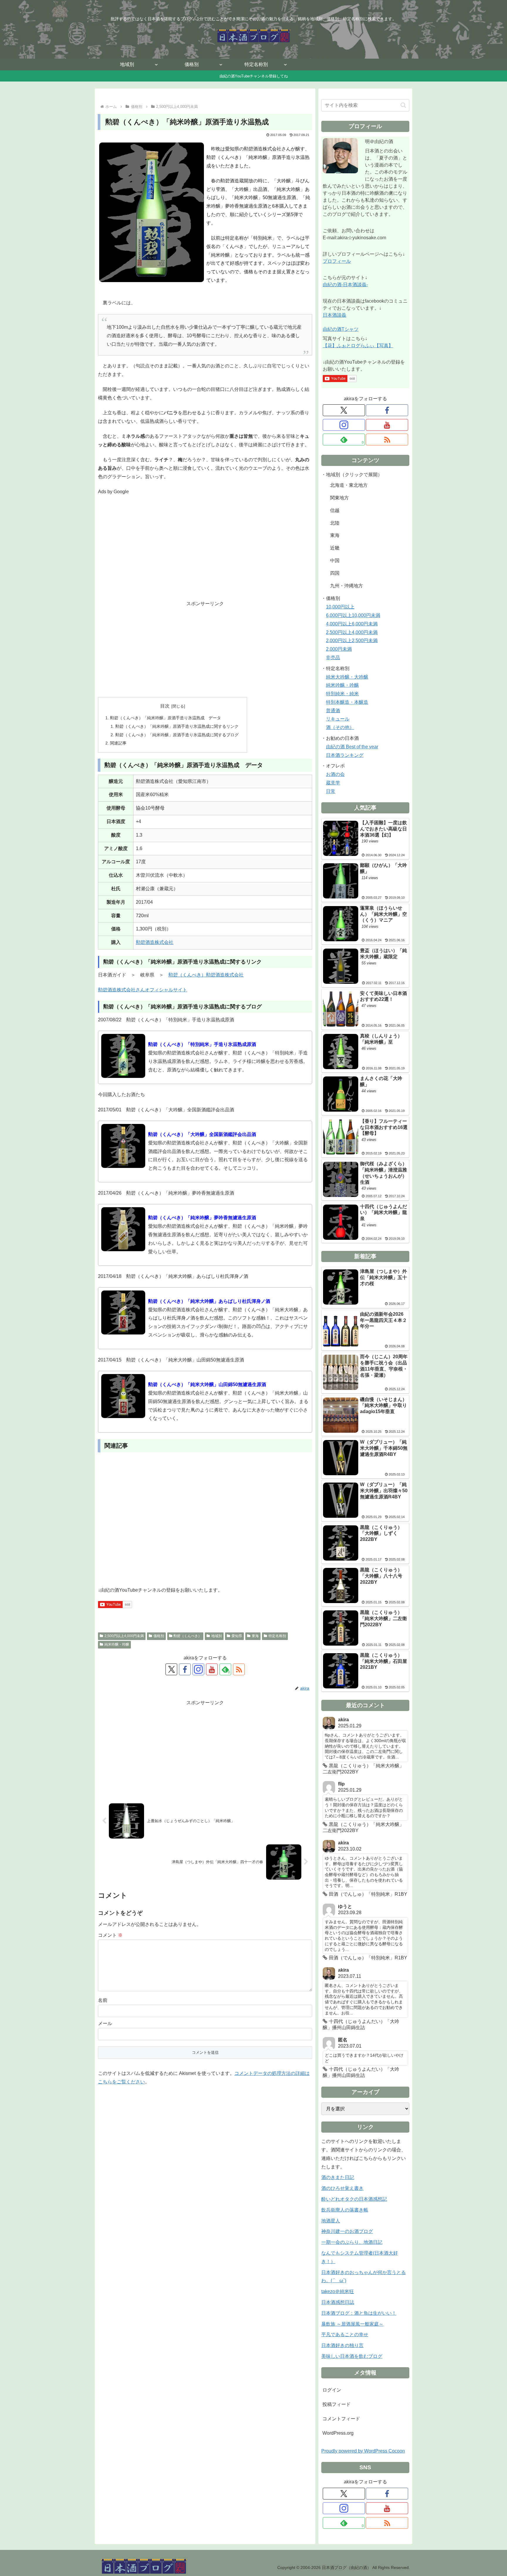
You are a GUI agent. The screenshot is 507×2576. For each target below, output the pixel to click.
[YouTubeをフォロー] (212, 1669)
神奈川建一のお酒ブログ (347, 2231)
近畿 (335, 548)
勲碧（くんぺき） (187, 1636)
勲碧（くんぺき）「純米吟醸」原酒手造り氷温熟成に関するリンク (177, 726)
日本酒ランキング (345, 755)
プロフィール (337, 261)
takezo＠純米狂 (338, 2291)
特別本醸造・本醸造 (347, 702)
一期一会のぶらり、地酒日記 (352, 2242)
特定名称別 (277, 1636)
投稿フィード (337, 2404)
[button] (403, 105)
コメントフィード (341, 2419)
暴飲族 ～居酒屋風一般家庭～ (352, 2324)
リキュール (338, 719)
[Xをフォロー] (171, 1669)
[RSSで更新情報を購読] (239, 1669)
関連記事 (118, 743)
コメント (110, 1935)
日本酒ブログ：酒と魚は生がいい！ (359, 2313)
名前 (103, 2000)
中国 (335, 561)
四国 (335, 573)
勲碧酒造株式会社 (155, 942)
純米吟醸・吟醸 (117, 1644)
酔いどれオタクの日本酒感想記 (354, 2199)
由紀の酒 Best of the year (352, 747)
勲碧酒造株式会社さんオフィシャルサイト (143, 990)
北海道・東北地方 (349, 485)
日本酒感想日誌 (338, 2302)
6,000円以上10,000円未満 (353, 615)
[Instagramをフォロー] (198, 1669)
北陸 (335, 523)
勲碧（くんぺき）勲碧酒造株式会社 (206, 975)
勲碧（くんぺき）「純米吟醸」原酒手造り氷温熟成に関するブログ (177, 735)
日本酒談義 (334, 315)
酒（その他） (340, 727)
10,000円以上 (340, 607)
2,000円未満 (339, 649)
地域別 (217, 1636)
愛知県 (237, 1636)
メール (105, 2023)
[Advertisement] (205, 552)
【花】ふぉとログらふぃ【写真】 (358, 346)
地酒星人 (331, 2221)
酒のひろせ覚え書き (342, 2188)
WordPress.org (338, 2433)
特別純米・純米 (342, 694)
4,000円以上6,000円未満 (352, 624)
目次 (165, 706)
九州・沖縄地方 (347, 586)
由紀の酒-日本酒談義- (345, 285)
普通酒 (333, 711)
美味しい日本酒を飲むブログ (352, 2356)
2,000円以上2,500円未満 (352, 641)
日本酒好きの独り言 (342, 2345)
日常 (331, 791)
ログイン (332, 2390)
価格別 (159, 1636)
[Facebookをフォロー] (185, 1669)
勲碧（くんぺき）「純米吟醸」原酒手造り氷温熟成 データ (165, 718)
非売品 (333, 658)
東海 (255, 1636)
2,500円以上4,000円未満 (124, 1636)
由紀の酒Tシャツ (341, 329)
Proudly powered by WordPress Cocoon (363, 2451)
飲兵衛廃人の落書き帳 (345, 2210)
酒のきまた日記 (338, 2177)
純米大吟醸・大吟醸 (347, 677)
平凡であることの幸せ (345, 2335)
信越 (335, 510)
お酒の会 (335, 774)
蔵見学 (333, 783)
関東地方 (339, 498)
